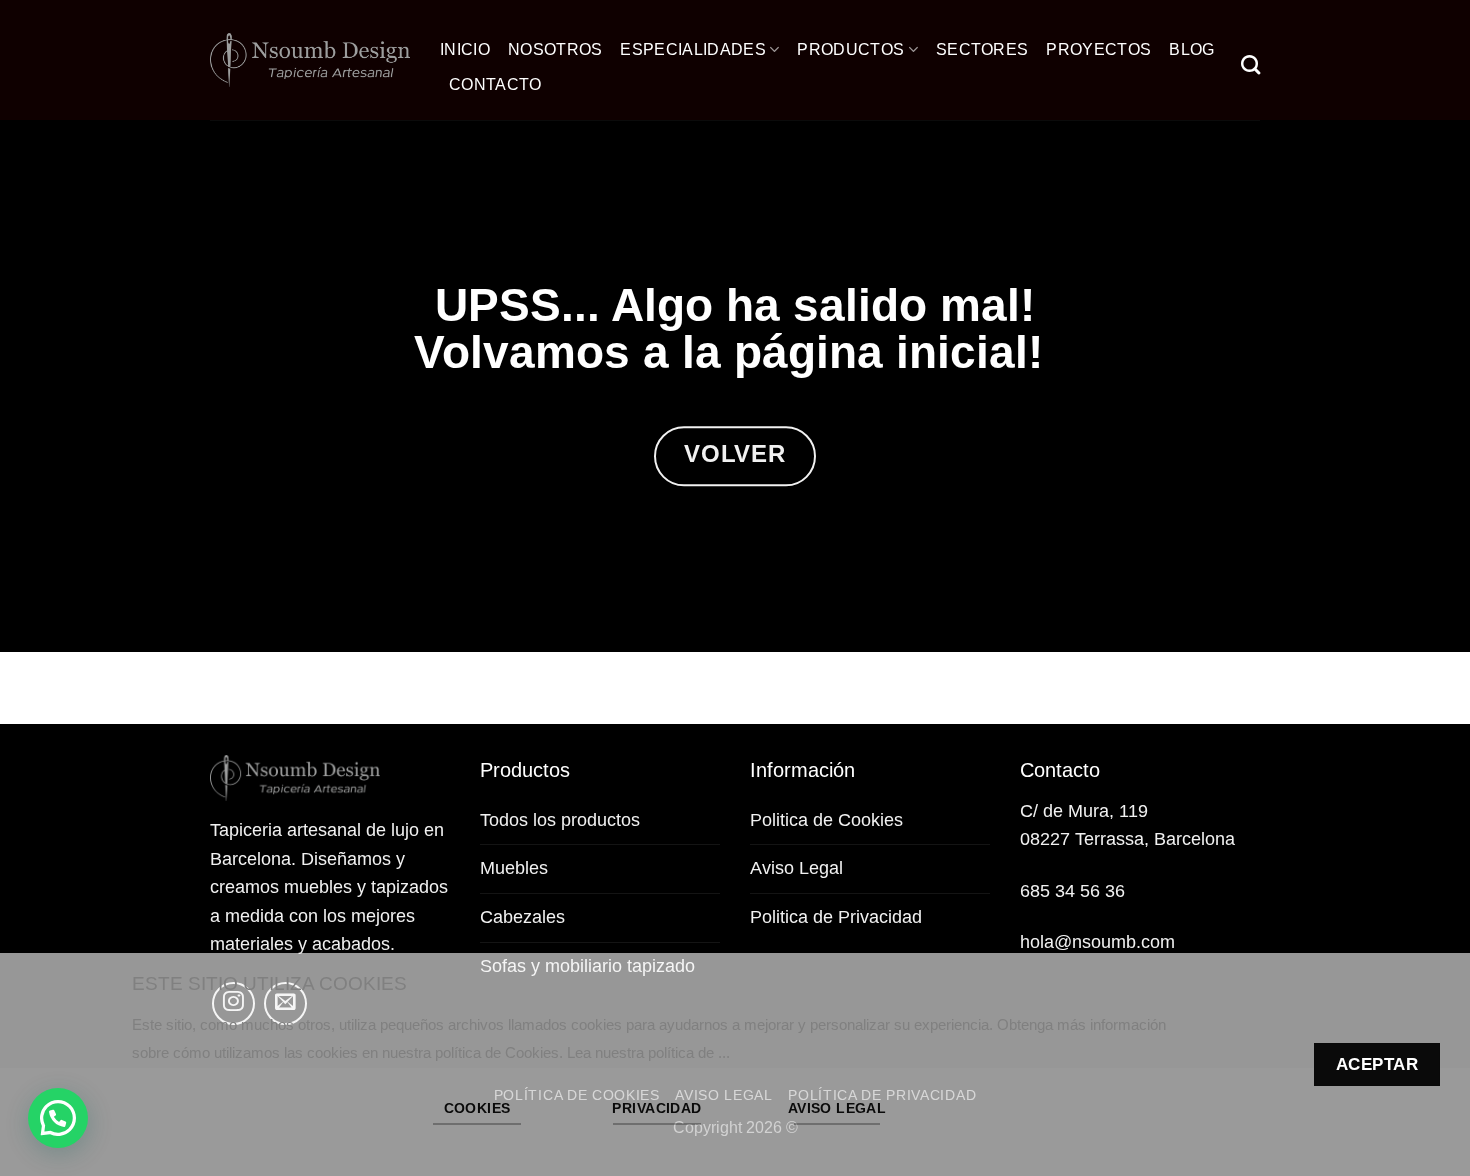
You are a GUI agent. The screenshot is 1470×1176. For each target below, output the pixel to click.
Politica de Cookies (826, 820)
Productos (850, 49)
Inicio (465, 49)
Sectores (982, 49)
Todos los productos (560, 820)
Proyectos (1098, 49)
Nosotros (555, 49)
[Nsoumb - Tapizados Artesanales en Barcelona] (310, 60)
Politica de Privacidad (836, 917)
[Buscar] (1250, 64)
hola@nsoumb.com (1097, 942)
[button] (58, 1118)
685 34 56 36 (1072, 891)
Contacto (495, 84)
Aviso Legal (796, 868)
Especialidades (692, 49)
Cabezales (522, 917)
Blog (1191, 49)
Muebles (514, 868)
